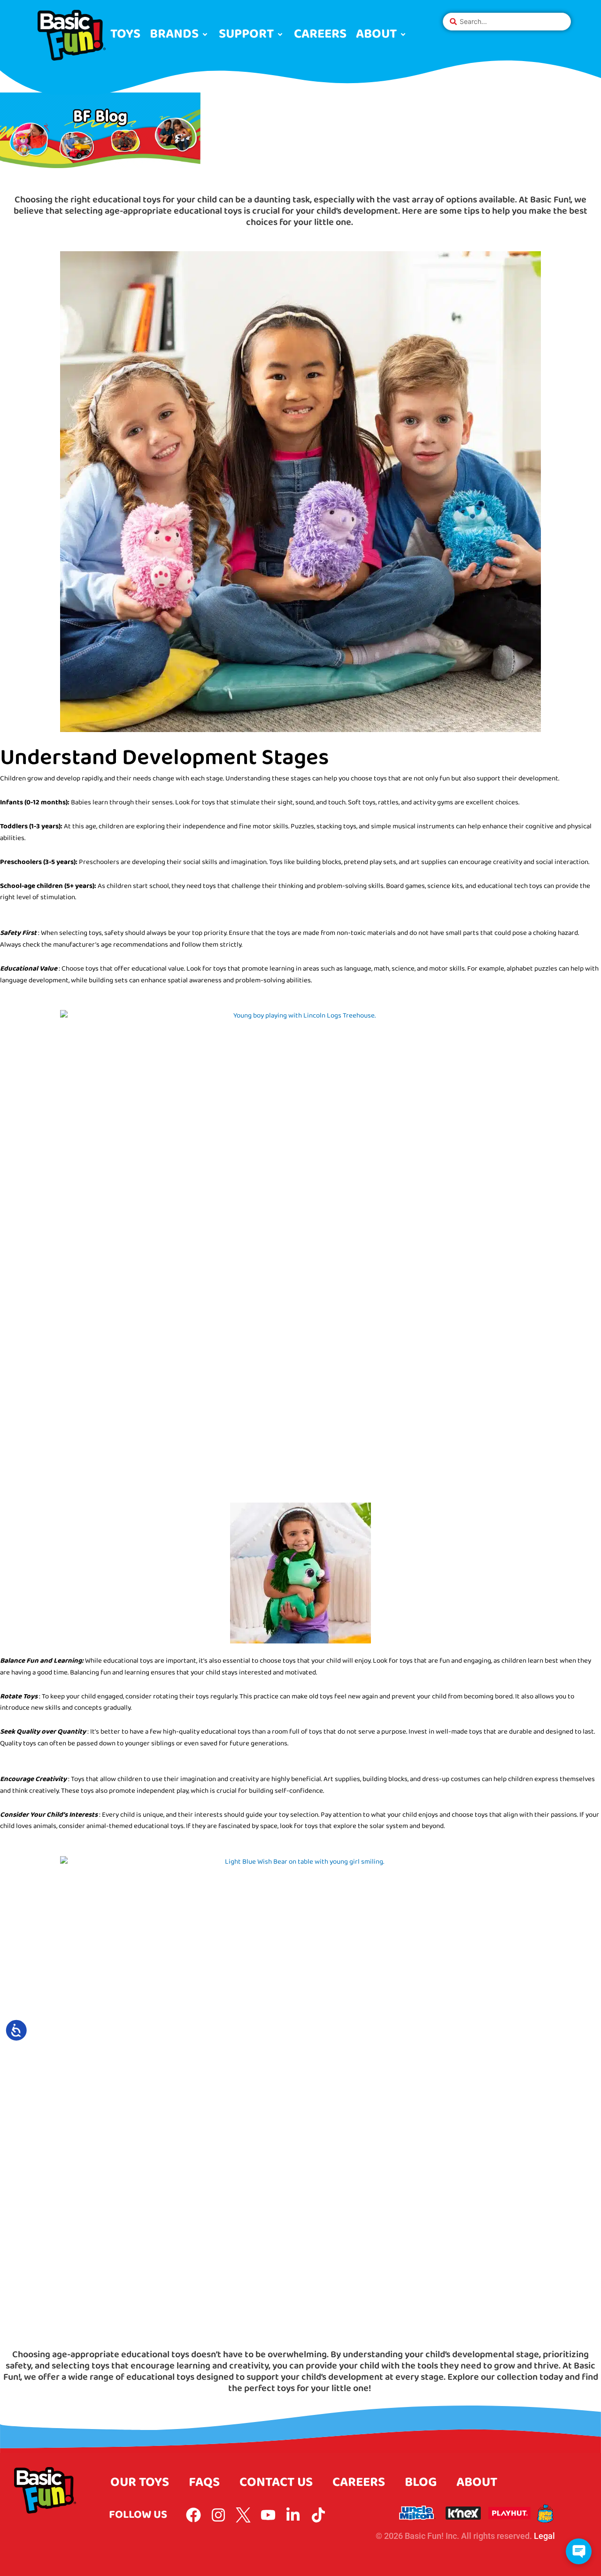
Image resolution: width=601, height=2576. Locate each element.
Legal (544, 2536)
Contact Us (276, 2482)
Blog (421, 2482)
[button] (180, 35)
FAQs (204, 2482)
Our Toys (140, 2482)
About (477, 2482)
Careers (359, 2482)
